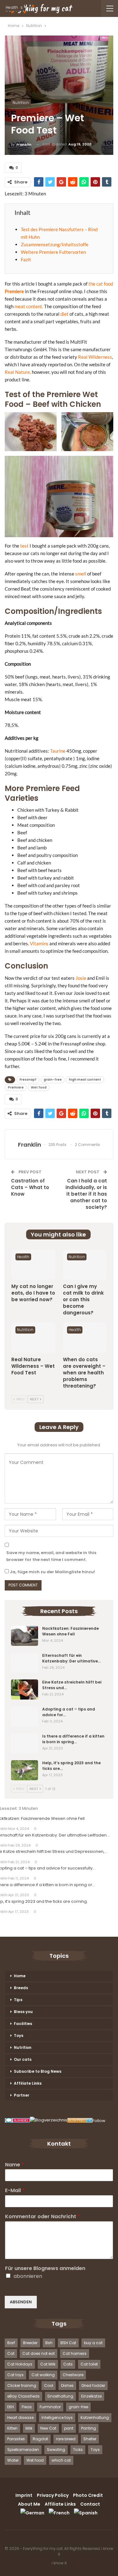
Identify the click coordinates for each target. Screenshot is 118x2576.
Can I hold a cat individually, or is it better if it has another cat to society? (86, 1194)
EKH (11, 2407)
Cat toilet (89, 2364)
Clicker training (22, 2385)
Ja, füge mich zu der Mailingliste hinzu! (52, 1572)
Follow (99, 2121)
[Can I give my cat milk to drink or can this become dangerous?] (85, 1265)
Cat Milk (48, 2364)
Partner (22, 2095)
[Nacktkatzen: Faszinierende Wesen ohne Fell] (25, 1636)
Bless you (23, 2012)
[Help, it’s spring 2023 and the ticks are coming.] (25, 1770)
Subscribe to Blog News (38, 2071)
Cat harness (75, 2353)
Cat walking (43, 2375)
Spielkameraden (23, 2450)
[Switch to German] (32, 2513)
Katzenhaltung (95, 2418)
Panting (89, 2428)
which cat (61, 2460)
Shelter (90, 2439)
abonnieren (28, 2276)
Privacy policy (53, 2495)
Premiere (14, 291)
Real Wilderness (95, 357)
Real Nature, (18, 372)
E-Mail (15, 2191)
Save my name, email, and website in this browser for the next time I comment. (51, 1556)
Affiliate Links (28, 2083)
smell (81, 574)
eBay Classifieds (23, 2396)
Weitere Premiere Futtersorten (53, 252)
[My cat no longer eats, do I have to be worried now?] (33, 1265)
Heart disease (20, 2418)
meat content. (29, 306)
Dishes (67, 2385)
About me (29, 2504)
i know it (59, 2563)
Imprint (24, 2495)
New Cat (48, 2428)
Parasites (16, 2439)
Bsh (49, 2343)
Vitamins (39, 943)
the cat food (101, 284)
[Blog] (49, 2121)
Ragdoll (40, 2439)
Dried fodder (93, 2385)
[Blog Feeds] (80, 2121)
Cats (68, 2364)
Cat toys (15, 2375)
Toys (19, 2036)
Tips (18, 2000)
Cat (11, 2353)
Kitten (12, 2428)
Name (14, 2165)
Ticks (78, 2450)
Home (20, 1976)
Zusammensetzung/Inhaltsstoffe (55, 244)
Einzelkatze (91, 2396)
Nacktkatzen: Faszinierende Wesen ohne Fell (70, 1631)
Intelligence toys (57, 2418)
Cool (49, 2385)
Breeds (21, 1988)
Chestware (73, 2375)
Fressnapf (28, 1080)
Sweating (56, 2450)
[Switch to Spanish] (86, 2513)
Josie (81, 978)
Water (13, 2460)
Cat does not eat (39, 2353)
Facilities (23, 2024)
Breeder (30, 2343)
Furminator (50, 2407)
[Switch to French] (59, 2513)
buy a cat (93, 2343)
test (24, 546)
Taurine (58, 751)
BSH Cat (68, 2343)
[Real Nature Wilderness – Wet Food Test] (33, 1338)
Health (23, 1257)
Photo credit (88, 2495)
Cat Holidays (20, 2364)
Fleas (27, 2407)
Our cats (23, 2059)
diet (65, 314)
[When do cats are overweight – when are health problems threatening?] (85, 1338)
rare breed (66, 2439)
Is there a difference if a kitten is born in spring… (73, 1739)
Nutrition (21, 103)
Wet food (39, 1087)
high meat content (85, 1080)
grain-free (53, 1080)
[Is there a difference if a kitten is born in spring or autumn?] (25, 1744)
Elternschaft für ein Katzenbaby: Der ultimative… (71, 1658)
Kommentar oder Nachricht (42, 2217)
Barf (11, 2343)
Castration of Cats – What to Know (30, 1187)
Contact (90, 2504)
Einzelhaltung (60, 2396)
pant (69, 2428)
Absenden (21, 2302)
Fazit (26, 259)
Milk (29, 2428)
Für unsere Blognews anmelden (45, 2269)
